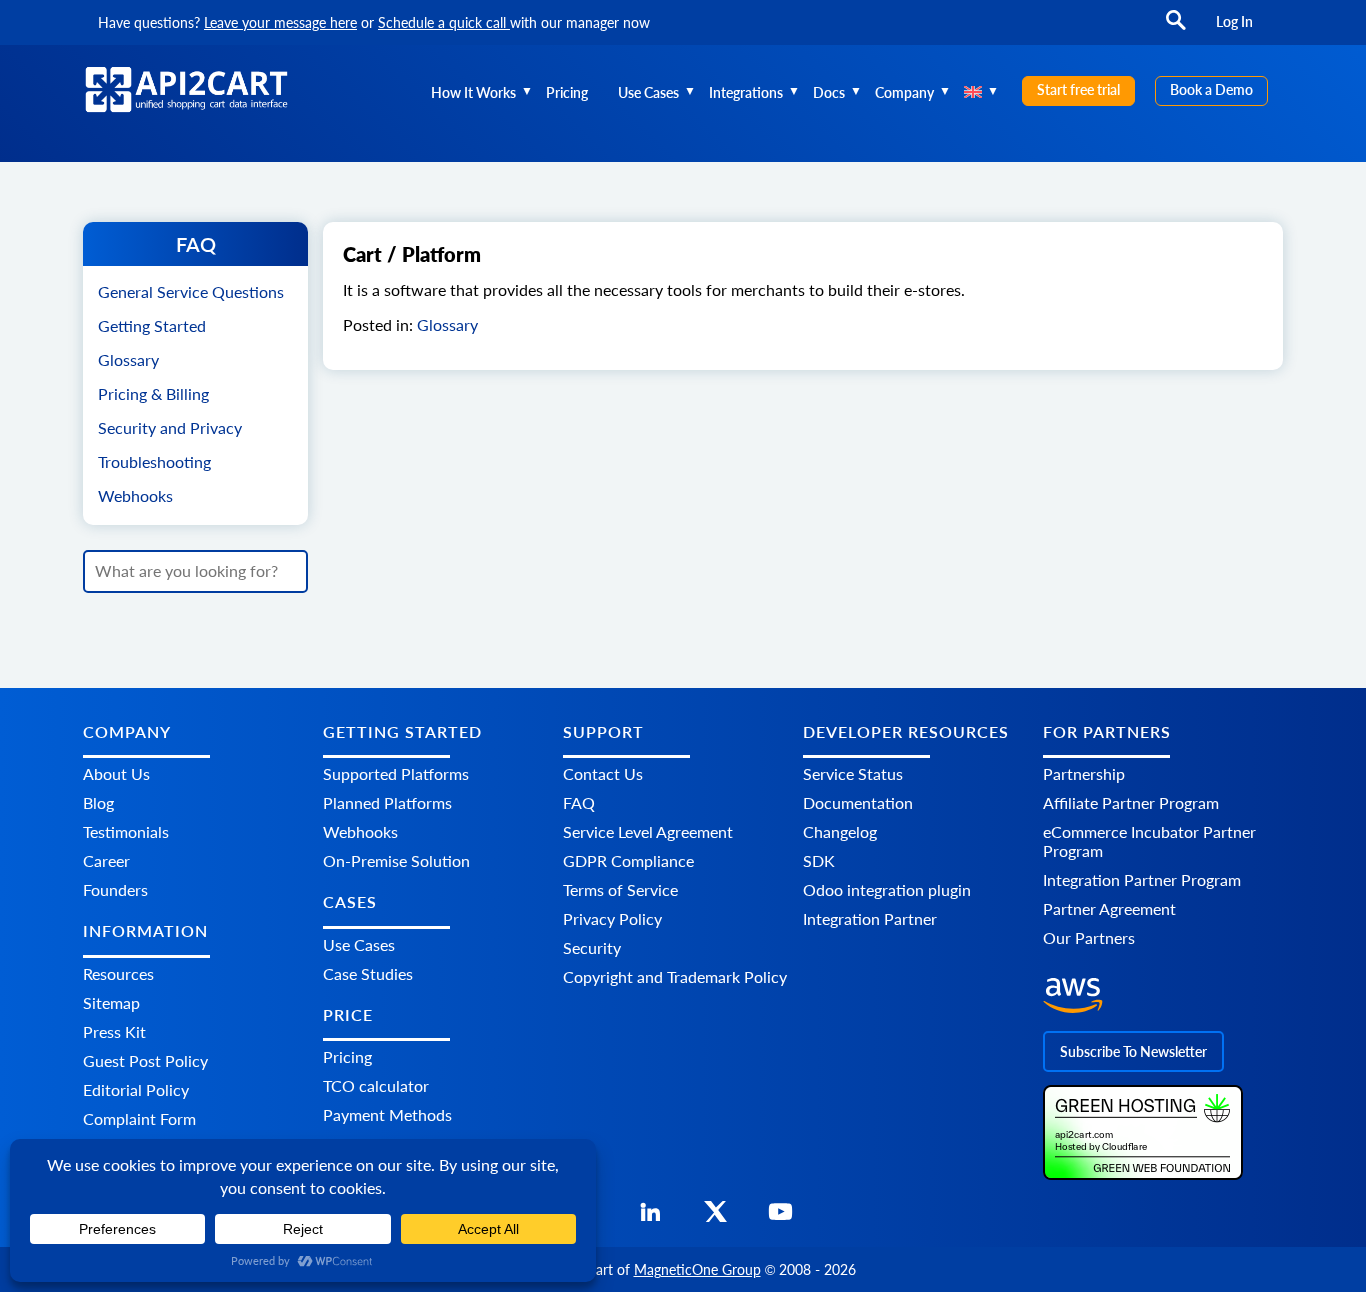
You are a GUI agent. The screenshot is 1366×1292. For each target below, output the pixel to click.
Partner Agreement (1109, 908)
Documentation (858, 802)
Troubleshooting (154, 461)
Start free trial (1078, 89)
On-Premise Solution (396, 860)
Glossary (128, 359)
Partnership (1084, 773)
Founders (115, 889)
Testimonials (126, 831)
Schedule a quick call (444, 22)
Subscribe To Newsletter (1133, 1051)
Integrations (746, 92)
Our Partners (1089, 937)
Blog (98, 802)
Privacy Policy (612, 918)
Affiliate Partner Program (1131, 802)
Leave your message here (280, 22)
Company (904, 92)
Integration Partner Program (1142, 879)
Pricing (567, 92)
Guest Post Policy (145, 1060)
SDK (819, 860)
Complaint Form (139, 1118)
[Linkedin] (650, 1217)
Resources (118, 973)
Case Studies (368, 973)
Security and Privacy (170, 427)
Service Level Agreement (648, 831)
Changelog (840, 831)
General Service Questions (191, 291)
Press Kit (114, 1031)
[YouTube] (780, 1217)
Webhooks (135, 495)
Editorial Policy (136, 1089)
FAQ (579, 802)
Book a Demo (1211, 89)
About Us (116, 773)
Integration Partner (870, 918)
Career (106, 860)
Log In (1234, 21)
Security (592, 947)
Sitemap (111, 1002)
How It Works (473, 92)
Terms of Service (620, 889)
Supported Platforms (396, 773)
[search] (1176, 29)
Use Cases (648, 92)
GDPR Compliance (628, 860)
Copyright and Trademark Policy (675, 976)
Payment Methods (387, 1114)
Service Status (853, 773)
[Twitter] (715, 1217)
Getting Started (152, 325)
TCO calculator (376, 1085)
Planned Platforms (387, 802)
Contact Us (603, 773)
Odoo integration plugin (887, 889)
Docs (829, 92)
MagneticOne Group (697, 1269)
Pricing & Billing (153, 393)
